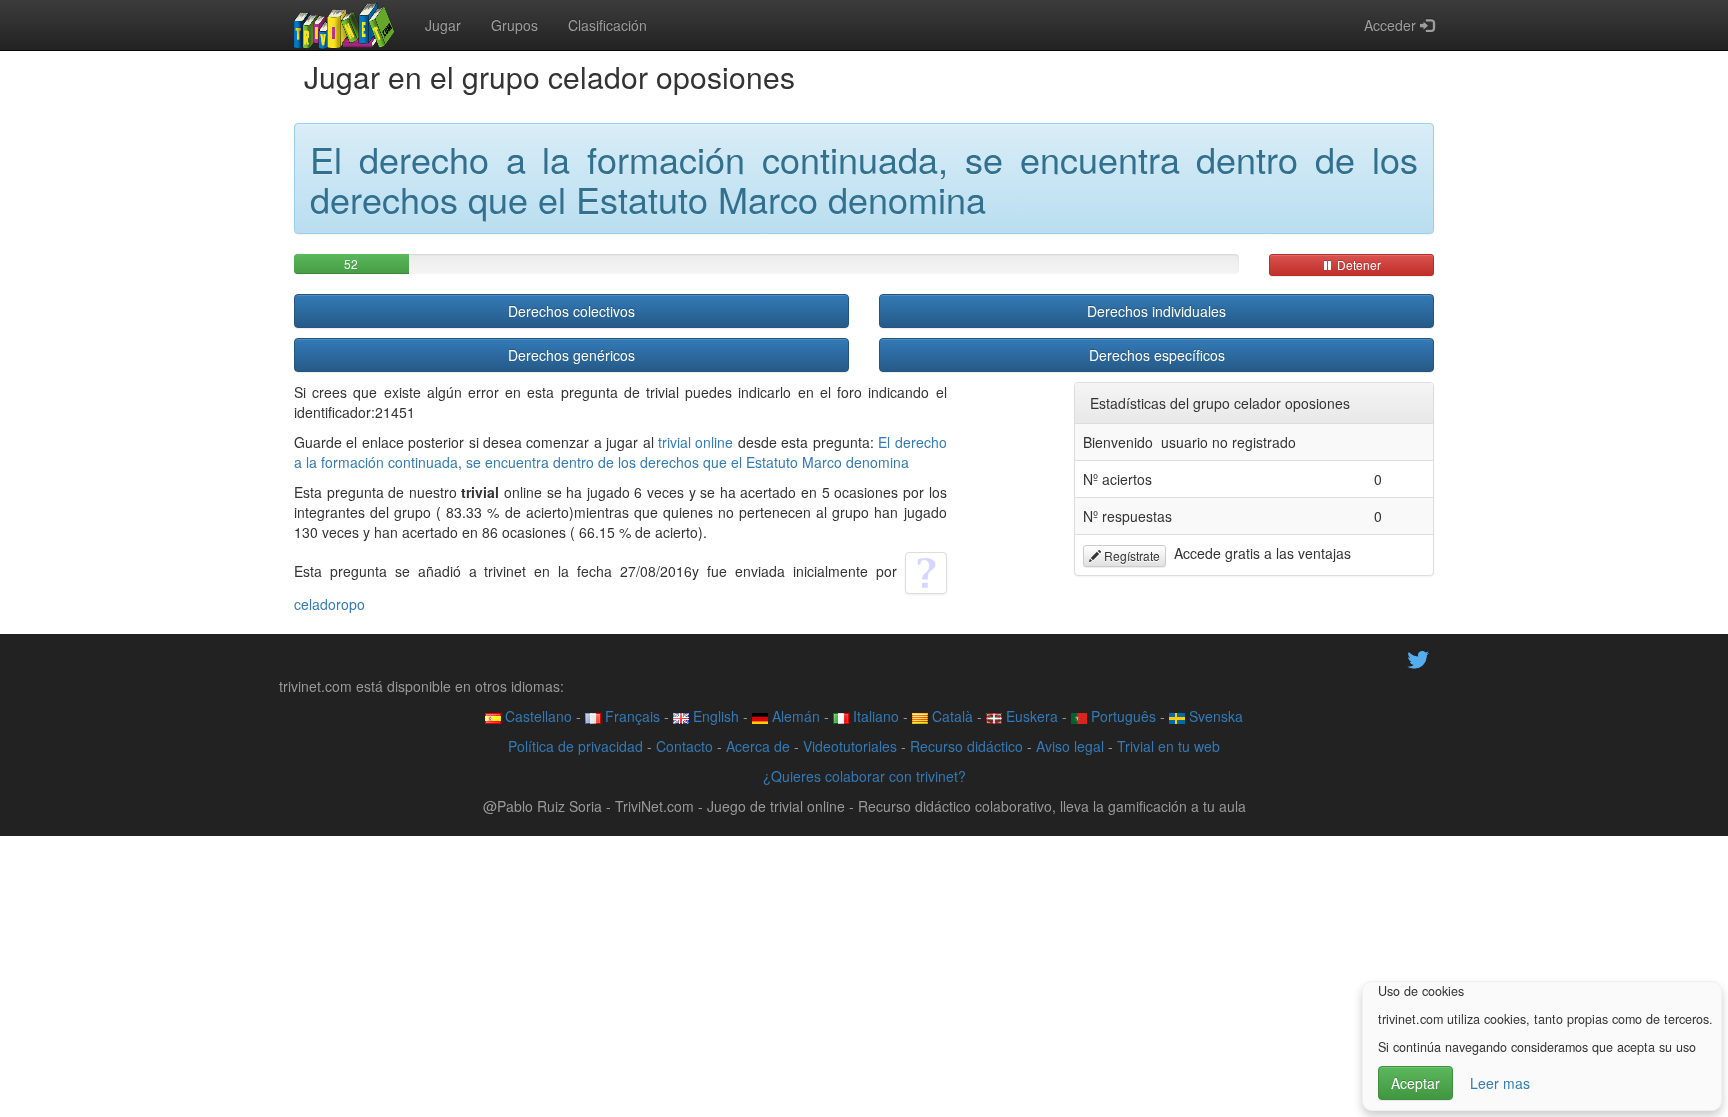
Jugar (443, 25)
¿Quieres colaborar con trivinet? (864, 776)
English (714, 716)
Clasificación (607, 25)
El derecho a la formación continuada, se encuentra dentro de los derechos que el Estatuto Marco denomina (620, 452)
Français (630, 716)
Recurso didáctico (966, 746)
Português (1121, 716)
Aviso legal (1070, 746)
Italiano (874, 716)
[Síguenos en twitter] (1418, 658)
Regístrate (1130, 555)
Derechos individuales (1156, 311)
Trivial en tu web (1168, 746)
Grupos (514, 25)
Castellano (536, 716)
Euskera (1030, 716)
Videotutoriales (850, 746)
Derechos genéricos (571, 355)
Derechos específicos (1157, 355)
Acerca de (758, 746)
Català (950, 716)
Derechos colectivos (571, 311)
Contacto (684, 746)
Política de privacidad (575, 746)
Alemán (794, 716)
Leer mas (1500, 1083)
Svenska (1214, 716)
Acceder (1392, 25)
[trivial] (344, 25)
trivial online (695, 442)
